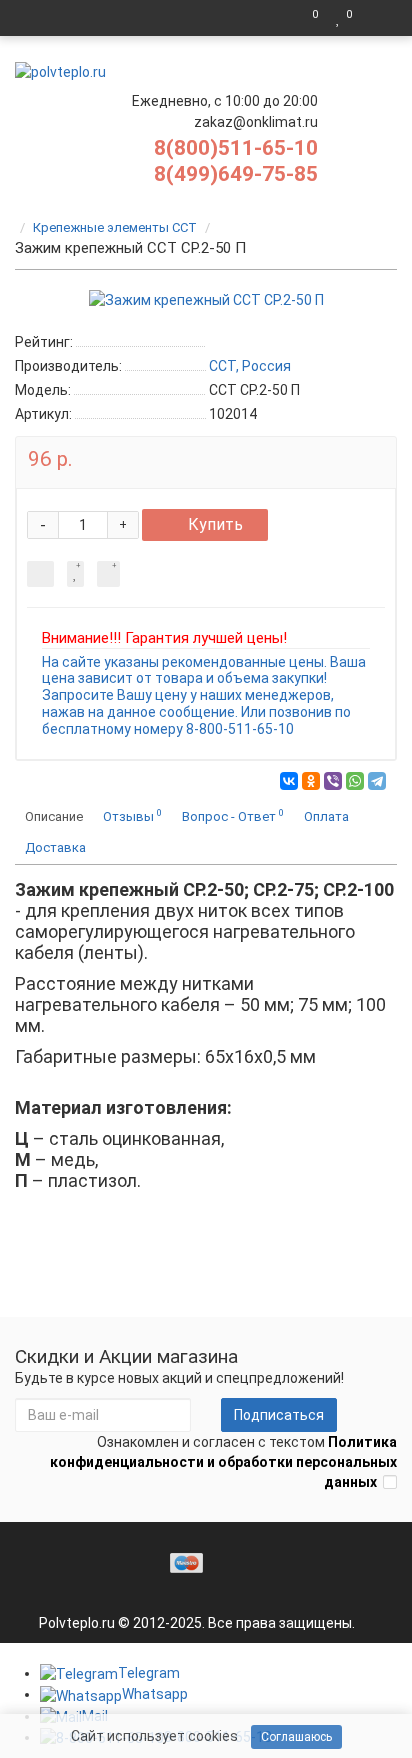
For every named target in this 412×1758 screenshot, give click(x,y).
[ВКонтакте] (289, 781)
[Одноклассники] (311, 781)
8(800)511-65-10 (236, 148)
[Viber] (333, 781)
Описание (54, 816)
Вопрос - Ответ (233, 815)
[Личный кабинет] (377, 18)
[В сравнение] (108, 574)
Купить (215, 524)
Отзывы (132, 815)
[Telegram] (377, 781)
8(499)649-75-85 (236, 174)
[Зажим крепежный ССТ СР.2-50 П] (206, 300)
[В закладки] (75, 574)
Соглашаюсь (296, 1737)
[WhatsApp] (355, 781)
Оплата (326, 816)
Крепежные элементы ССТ (115, 227)
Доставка (55, 847)
